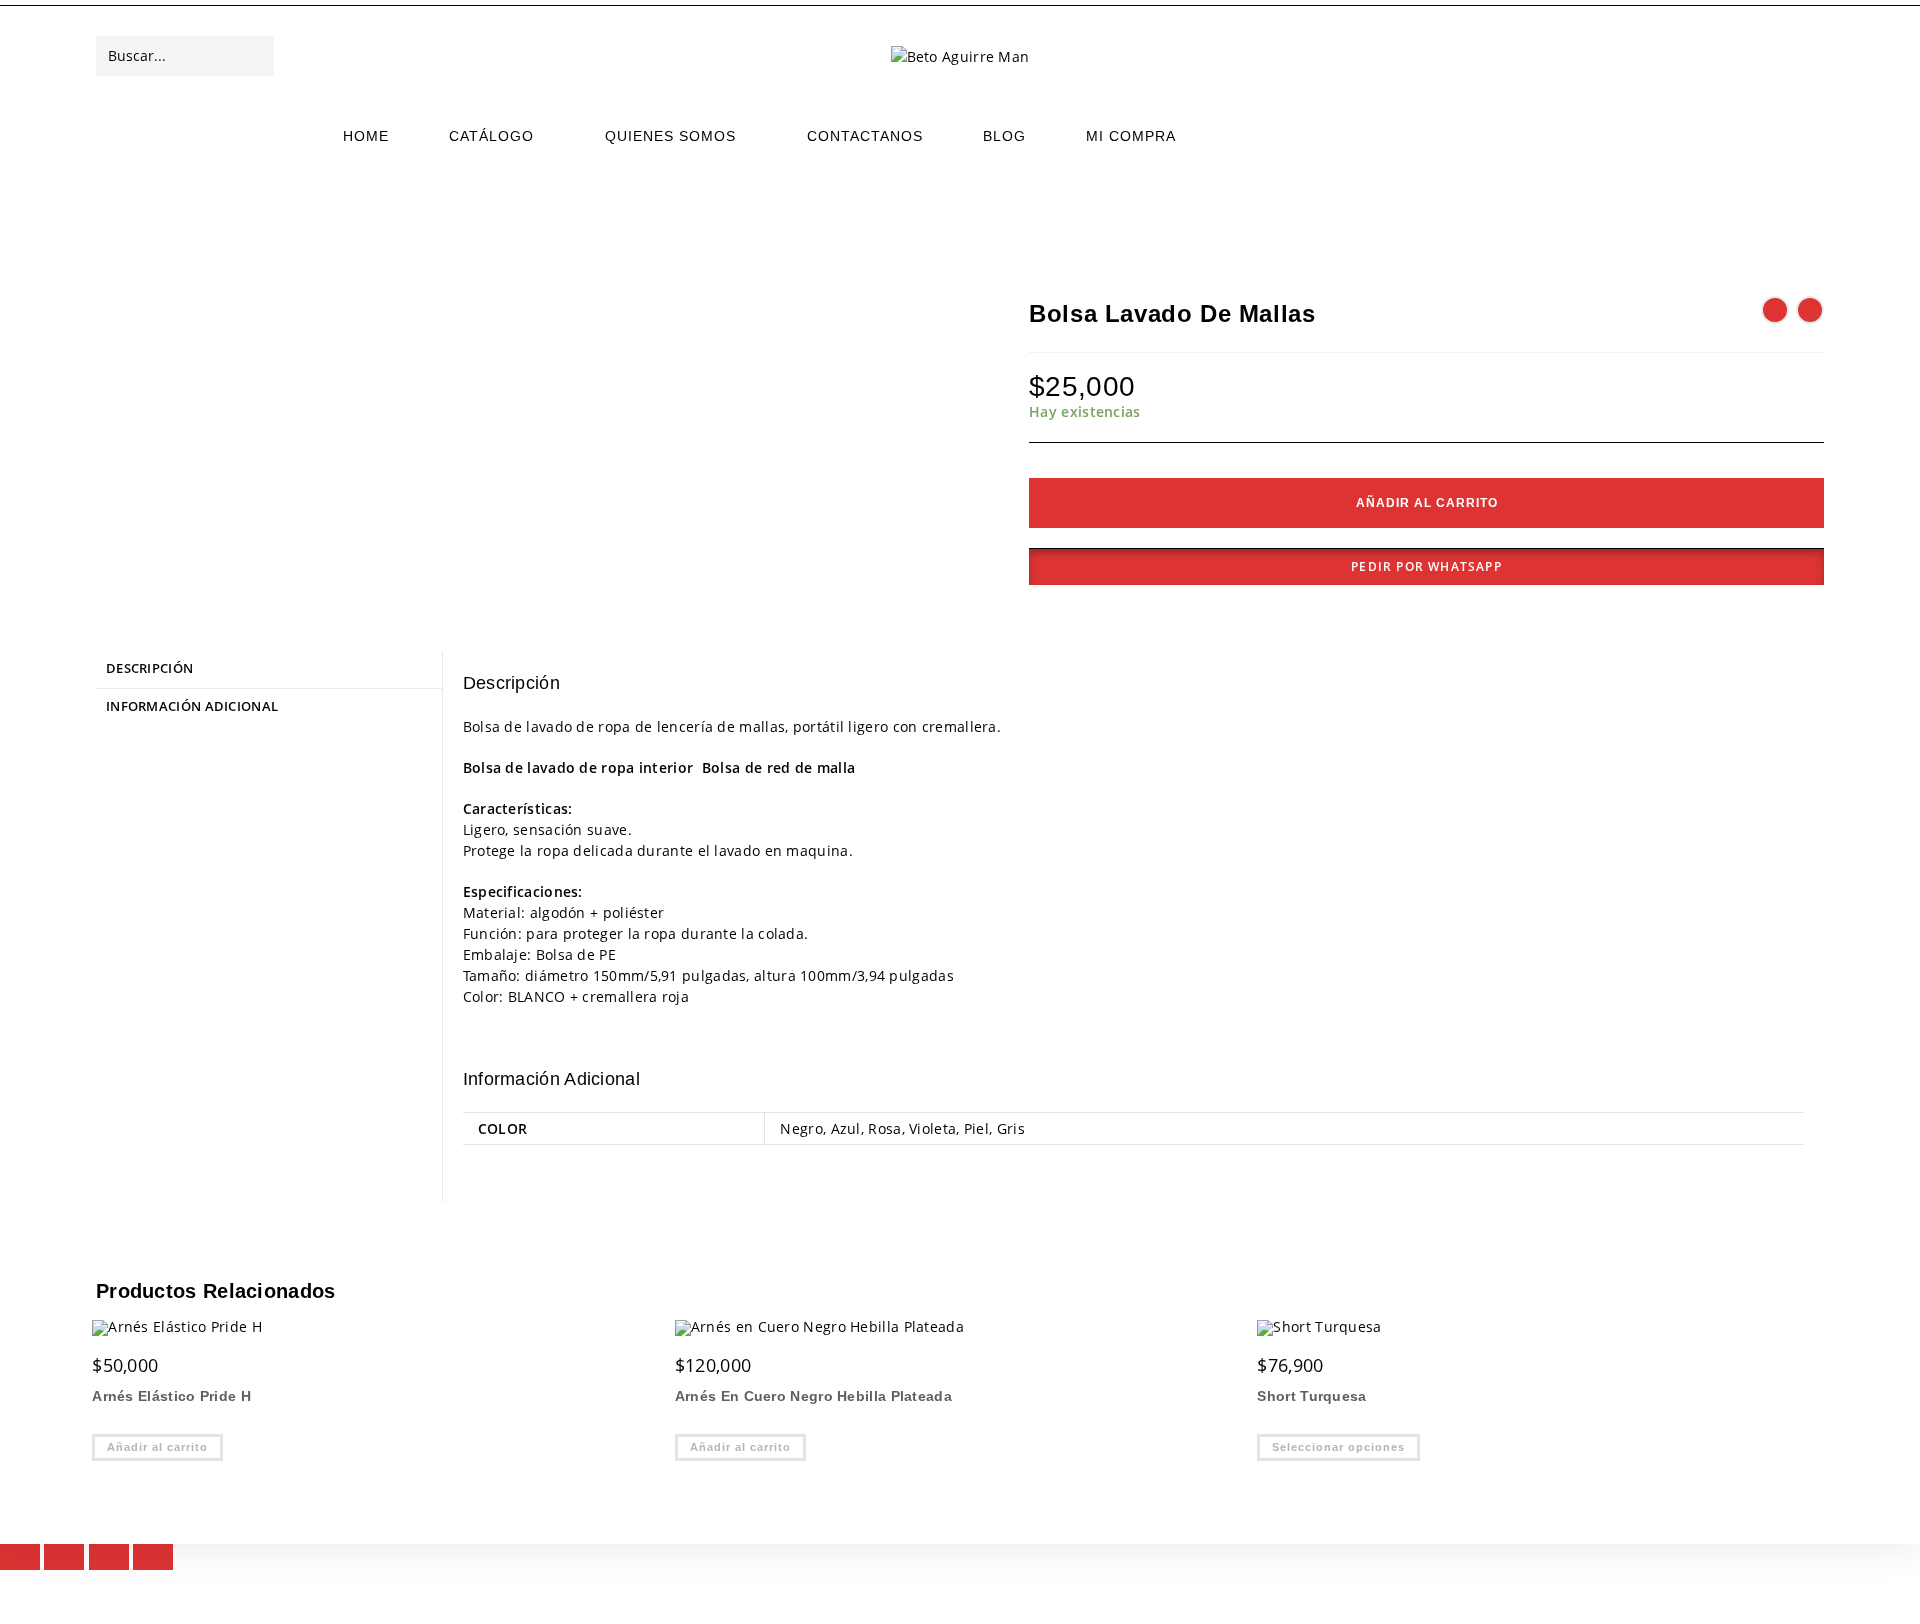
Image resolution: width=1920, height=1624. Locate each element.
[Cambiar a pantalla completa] (64, 1564)
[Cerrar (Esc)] (153, 1564)
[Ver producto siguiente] (1810, 310)
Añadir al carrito (1427, 503)
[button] (1426, 567)
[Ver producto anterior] (1775, 310)
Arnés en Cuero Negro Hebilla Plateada (813, 1396)
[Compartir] (109, 1564)
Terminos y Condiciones (1629, 1600)
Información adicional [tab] (192, 706)
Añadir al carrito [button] (157, 1447)
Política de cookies (1770, 1600)
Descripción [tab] (149, 668)
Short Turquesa (1311, 1396)
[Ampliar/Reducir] (20, 1564)
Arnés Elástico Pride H (171, 1396)
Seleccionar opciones (1338, 1447)
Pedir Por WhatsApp (1426, 566)
